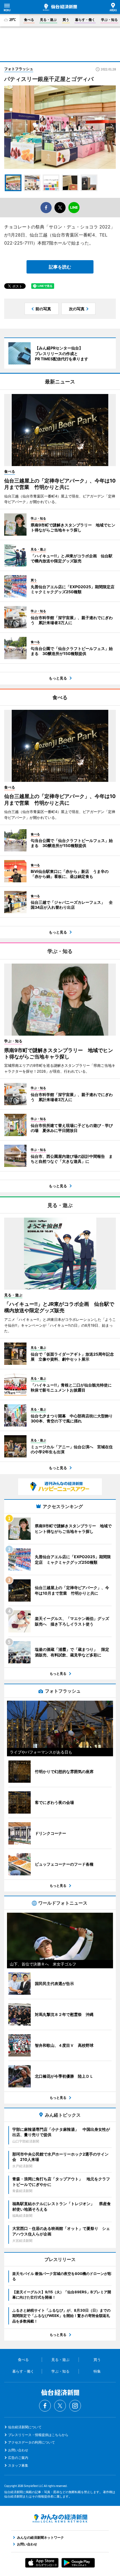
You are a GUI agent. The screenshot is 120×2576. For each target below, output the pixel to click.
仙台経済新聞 (60, 7)
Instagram (75, 2406)
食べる (29, 20)
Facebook (45, 2406)
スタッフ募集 (18, 2465)
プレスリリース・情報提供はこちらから (38, 2435)
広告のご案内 (18, 2458)
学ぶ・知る (109, 20)
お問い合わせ (18, 2450)
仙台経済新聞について (25, 2427)
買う (66, 20)
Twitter (60, 2406)
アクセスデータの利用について (32, 2442)
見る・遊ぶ (48, 20)
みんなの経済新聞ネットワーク (60, 2518)
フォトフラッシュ (19, 69)
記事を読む (60, 267)
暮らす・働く (85, 20)
